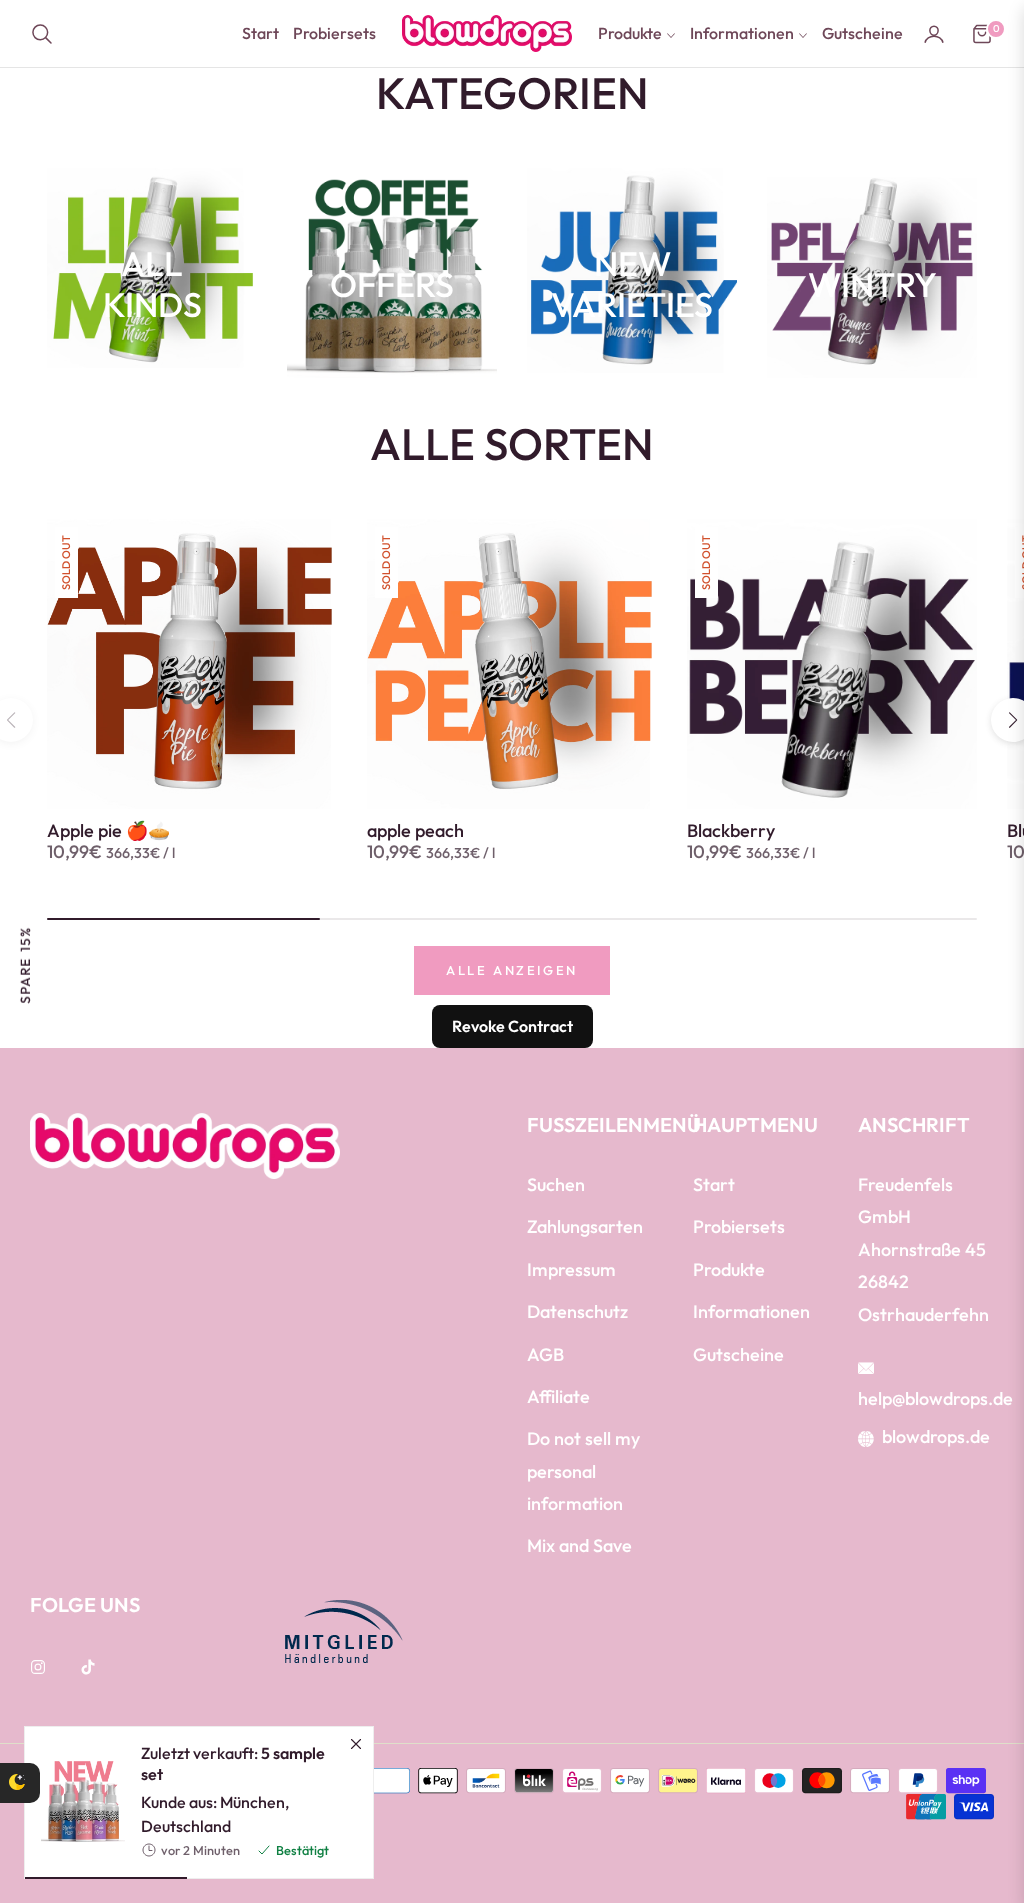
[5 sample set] (75, 1802)
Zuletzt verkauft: (233, 1764)
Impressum (571, 1269)
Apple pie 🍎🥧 (108, 831)
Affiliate (558, 1396)
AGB (545, 1354)
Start (714, 1184)
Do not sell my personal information (583, 1471)
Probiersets (739, 1226)
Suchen (556, 1184)
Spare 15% (25, 964)
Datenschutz (577, 1311)
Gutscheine (738, 1354)
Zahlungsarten (585, 1226)
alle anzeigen (512, 970)
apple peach (415, 831)
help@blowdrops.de (935, 1398)
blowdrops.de (936, 1436)
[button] (48, 34)
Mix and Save (579, 1545)
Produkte (729, 1269)
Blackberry (731, 831)
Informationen (751, 1311)
